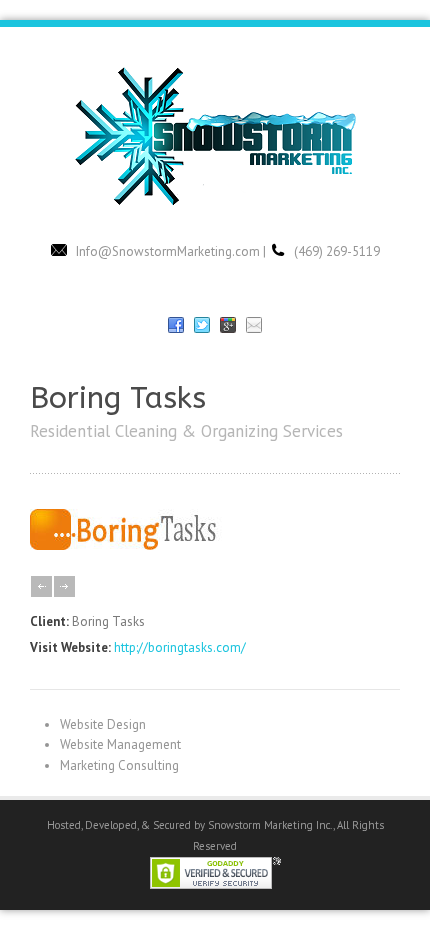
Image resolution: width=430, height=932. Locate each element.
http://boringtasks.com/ (180, 647)
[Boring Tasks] (137, 545)
